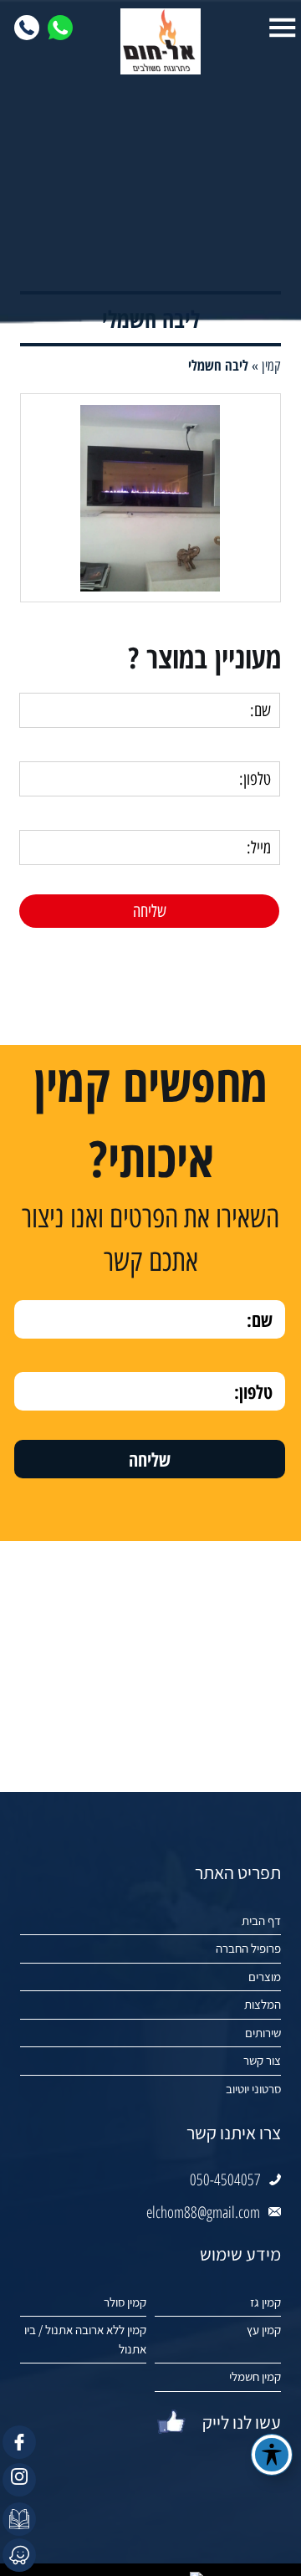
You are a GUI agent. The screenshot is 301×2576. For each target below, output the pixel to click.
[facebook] (19, 2442)
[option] (150, 498)
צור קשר (262, 2060)
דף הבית (261, 1920)
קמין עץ (264, 2330)
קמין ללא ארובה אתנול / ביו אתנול (85, 2339)
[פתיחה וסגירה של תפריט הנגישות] (272, 2455)
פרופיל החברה (248, 1948)
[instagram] (19, 2480)
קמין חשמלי (255, 2376)
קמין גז (265, 2302)
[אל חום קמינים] (151, 41)
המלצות (263, 2004)
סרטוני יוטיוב (253, 2089)
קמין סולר (125, 2302)
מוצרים (265, 1977)
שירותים (263, 2033)
